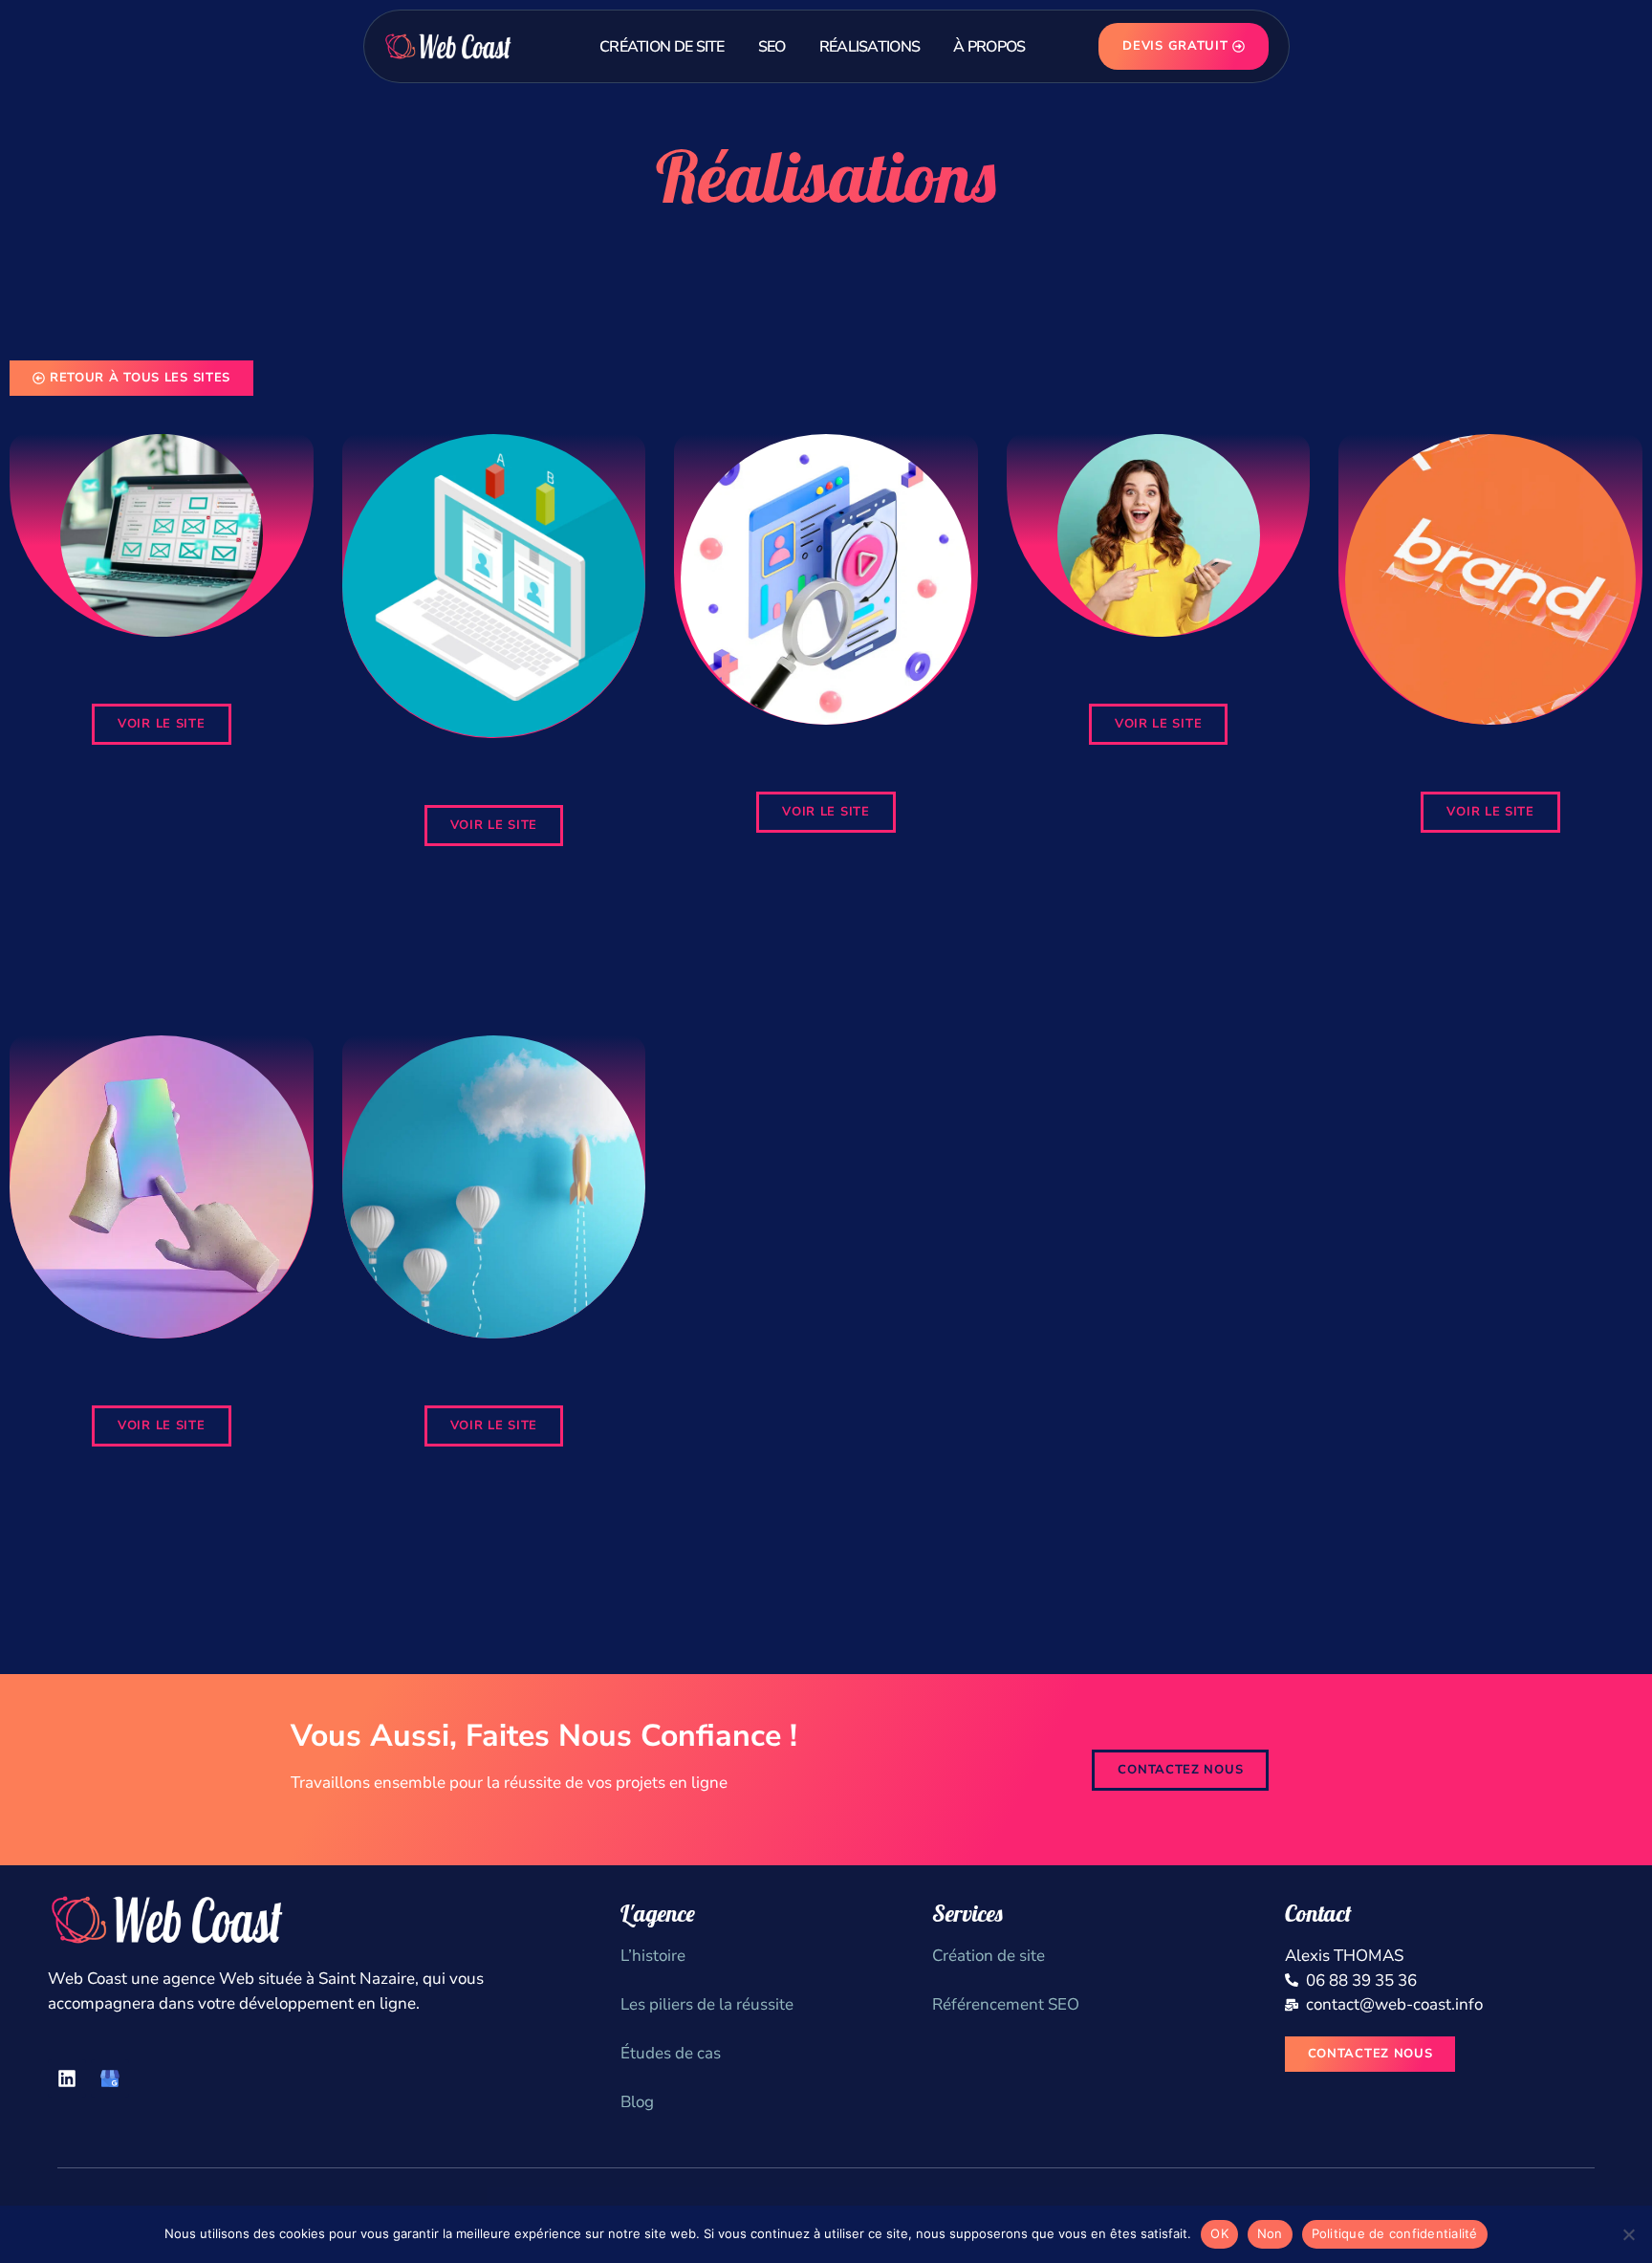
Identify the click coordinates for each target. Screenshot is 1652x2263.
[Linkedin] (67, 2078)
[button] (161, 724)
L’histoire (653, 1956)
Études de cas (671, 2053)
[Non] (1628, 2234)
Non (1270, 2233)
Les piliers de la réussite (707, 2004)
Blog (637, 2102)
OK (1219, 2233)
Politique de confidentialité (1395, 2233)
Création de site (989, 1956)
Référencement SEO (1006, 2004)
